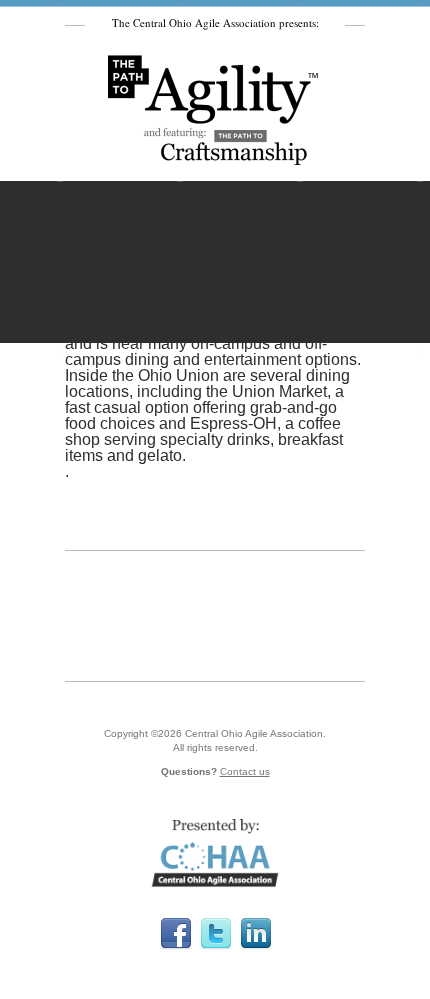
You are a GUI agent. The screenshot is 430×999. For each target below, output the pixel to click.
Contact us (245, 771)
